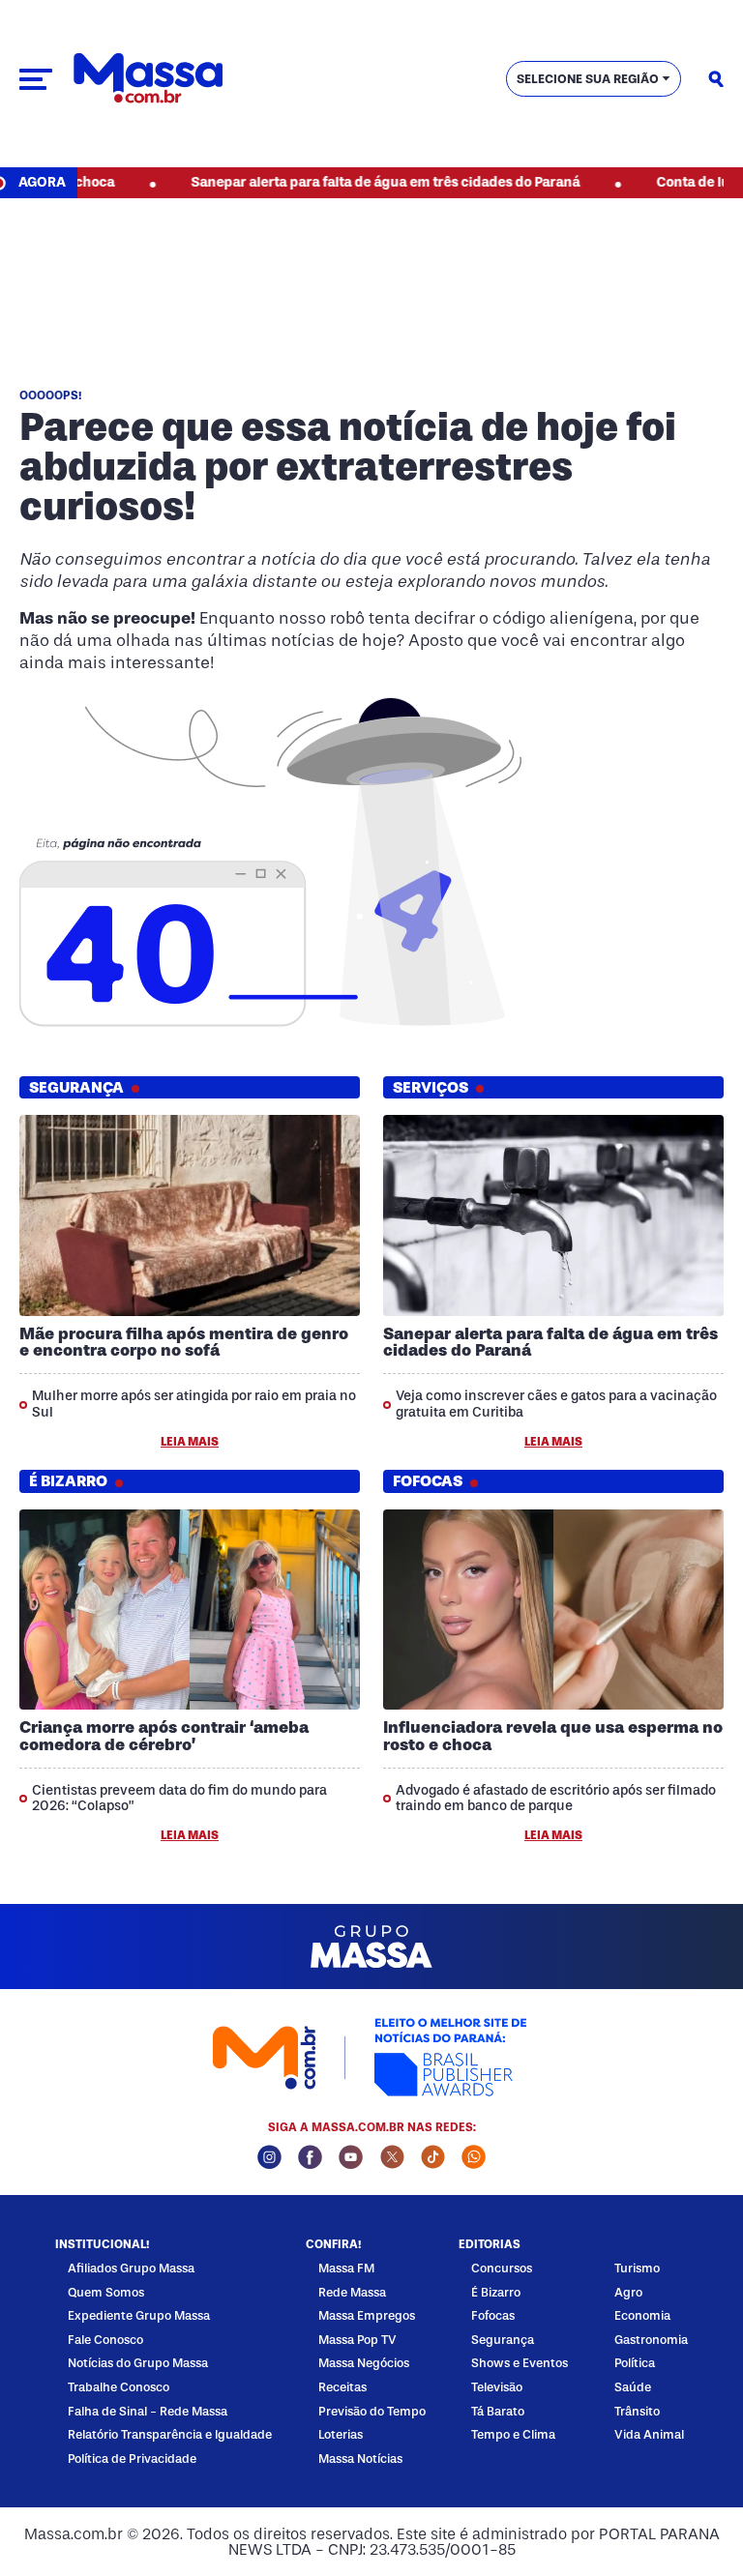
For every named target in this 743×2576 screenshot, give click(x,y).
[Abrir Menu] (36, 79)
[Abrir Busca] (716, 79)
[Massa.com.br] (148, 79)
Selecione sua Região (588, 79)
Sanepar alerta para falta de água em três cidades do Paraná (338, 182)
